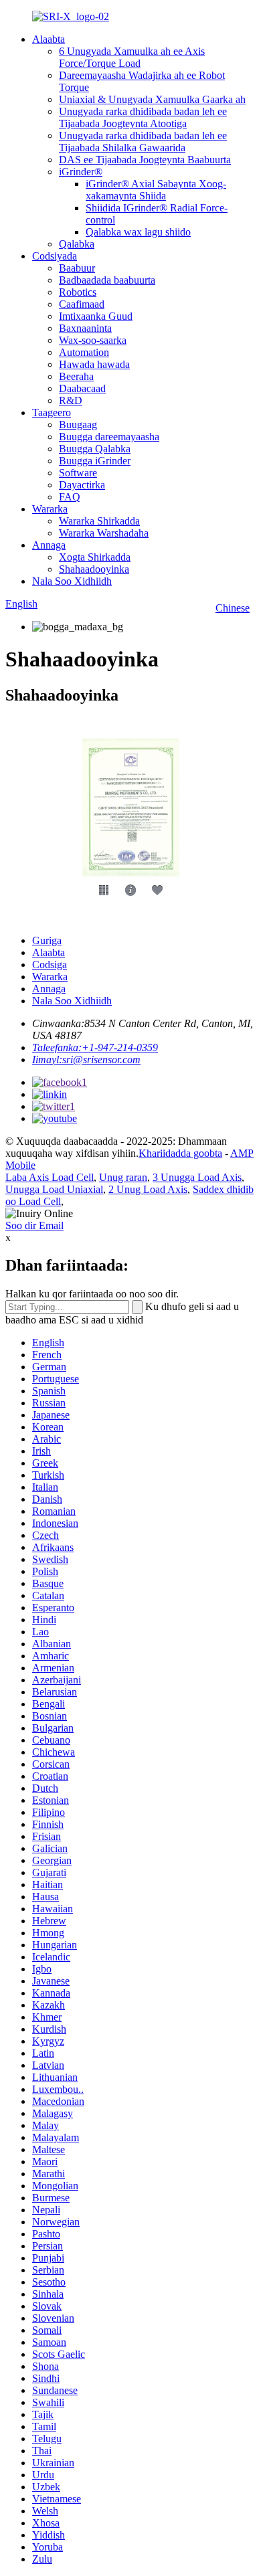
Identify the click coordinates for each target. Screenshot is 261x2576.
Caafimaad (82, 304)
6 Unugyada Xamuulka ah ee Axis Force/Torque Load (132, 57)
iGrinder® (81, 172)
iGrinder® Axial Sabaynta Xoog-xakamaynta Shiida (156, 190)
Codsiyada (55, 256)
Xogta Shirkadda (95, 557)
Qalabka (77, 244)
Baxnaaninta (85, 328)
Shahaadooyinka (94, 569)
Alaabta (49, 39)
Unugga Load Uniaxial (54, 1189)
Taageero (52, 412)
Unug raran (123, 1177)
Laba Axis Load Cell (50, 1177)
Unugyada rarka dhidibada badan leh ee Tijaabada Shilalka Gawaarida (143, 142)
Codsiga (50, 964)
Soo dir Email (34, 1225)
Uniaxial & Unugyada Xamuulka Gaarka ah (152, 99)
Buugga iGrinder (95, 461)
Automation (84, 352)
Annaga (49, 545)
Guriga (47, 940)
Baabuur (77, 268)
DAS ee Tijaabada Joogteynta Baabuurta (145, 160)
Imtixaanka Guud (96, 316)
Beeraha (76, 376)
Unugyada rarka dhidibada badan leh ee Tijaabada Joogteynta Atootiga (143, 117)
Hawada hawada (94, 364)
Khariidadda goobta (180, 1153)
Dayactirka (82, 485)
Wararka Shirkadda (99, 521)
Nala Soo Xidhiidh (72, 581)
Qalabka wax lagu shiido (138, 232)
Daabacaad (82, 388)
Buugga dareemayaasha (109, 437)
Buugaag (78, 425)
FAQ (70, 497)
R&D (71, 400)
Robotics (78, 292)
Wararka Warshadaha (104, 533)
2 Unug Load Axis (148, 1189)
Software (78, 473)
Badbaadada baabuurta (107, 280)
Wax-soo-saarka (93, 340)
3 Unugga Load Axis (197, 1177)
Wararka (50, 509)
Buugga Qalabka (95, 449)
